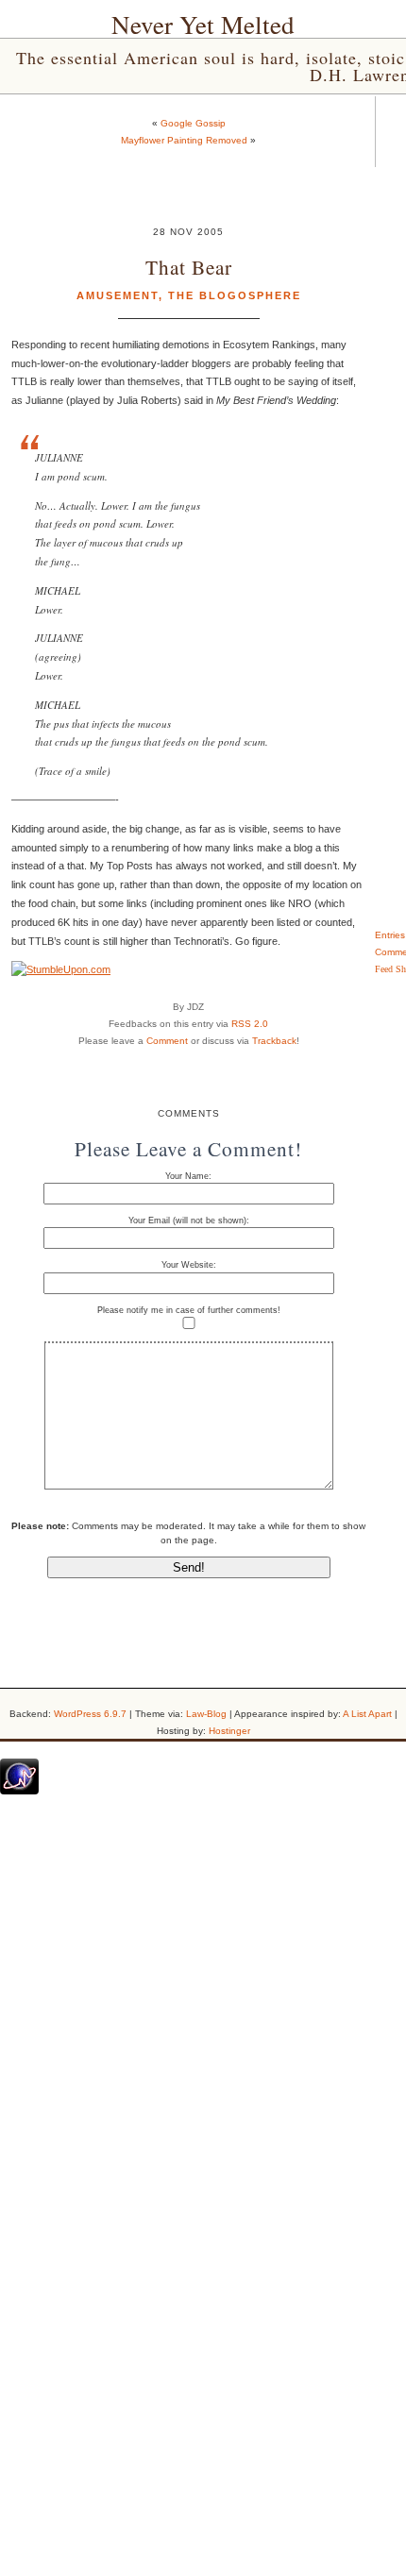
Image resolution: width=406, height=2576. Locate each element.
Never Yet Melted (203, 25)
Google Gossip (193, 123)
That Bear (189, 267)
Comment (167, 1041)
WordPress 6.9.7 (90, 1714)
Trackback (274, 1041)
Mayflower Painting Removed (184, 140)
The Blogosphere (235, 295)
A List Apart (367, 1714)
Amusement (118, 295)
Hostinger (229, 1731)
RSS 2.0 (250, 1024)
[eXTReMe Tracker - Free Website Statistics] (19, 1791)
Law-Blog (206, 1714)
